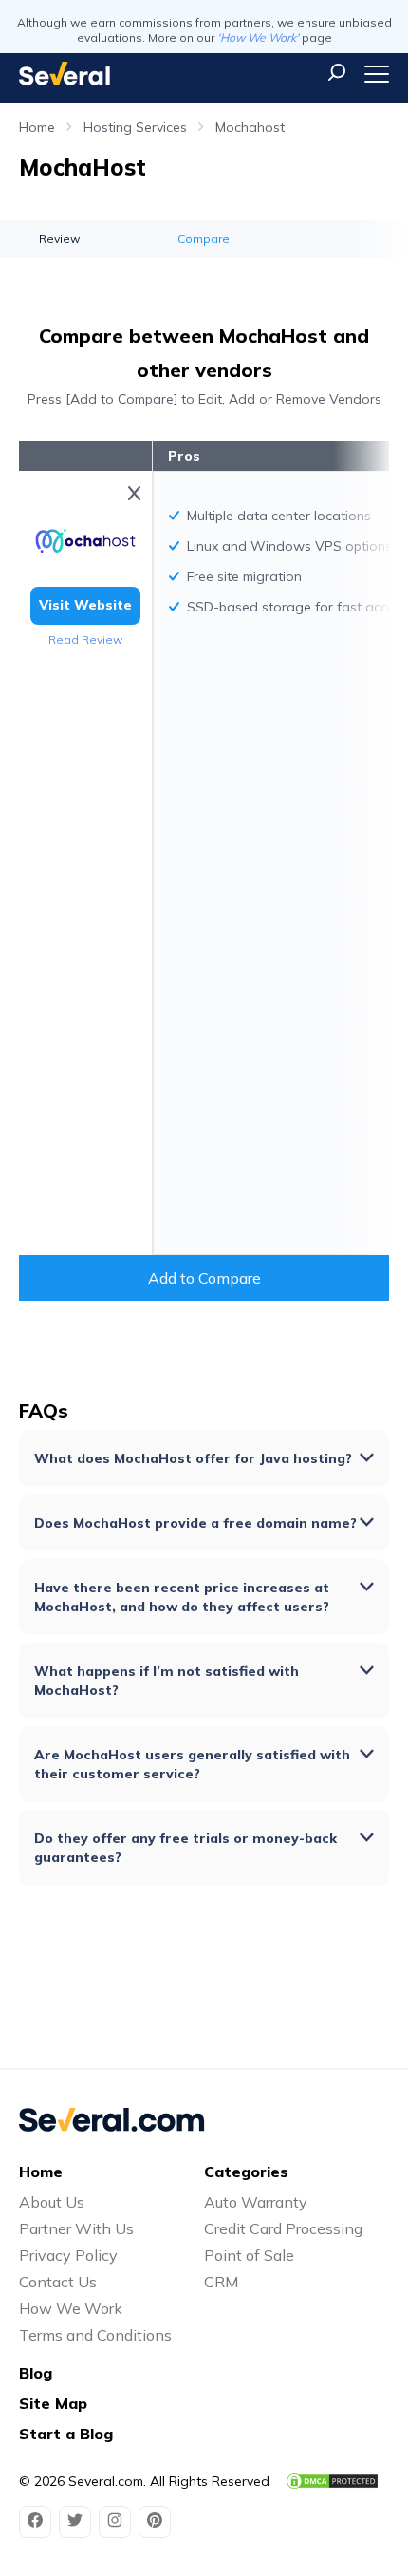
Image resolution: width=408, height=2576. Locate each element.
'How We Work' (258, 38)
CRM (221, 2282)
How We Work (71, 2308)
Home (37, 127)
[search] (337, 72)
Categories (246, 2172)
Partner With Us (76, 2228)
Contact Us (58, 2282)
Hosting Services (135, 127)
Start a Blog (66, 2434)
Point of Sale (249, 2255)
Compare (204, 239)
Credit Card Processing (283, 2228)
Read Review (85, 639)
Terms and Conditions (95, 2335)
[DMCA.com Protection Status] (332, 2481)
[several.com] (65, 74)
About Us (52, 2202)
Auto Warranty (256, 2202)
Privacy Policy (68, 2255)
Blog (36, 2373)
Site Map (53, 2403)
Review (59, 239)
